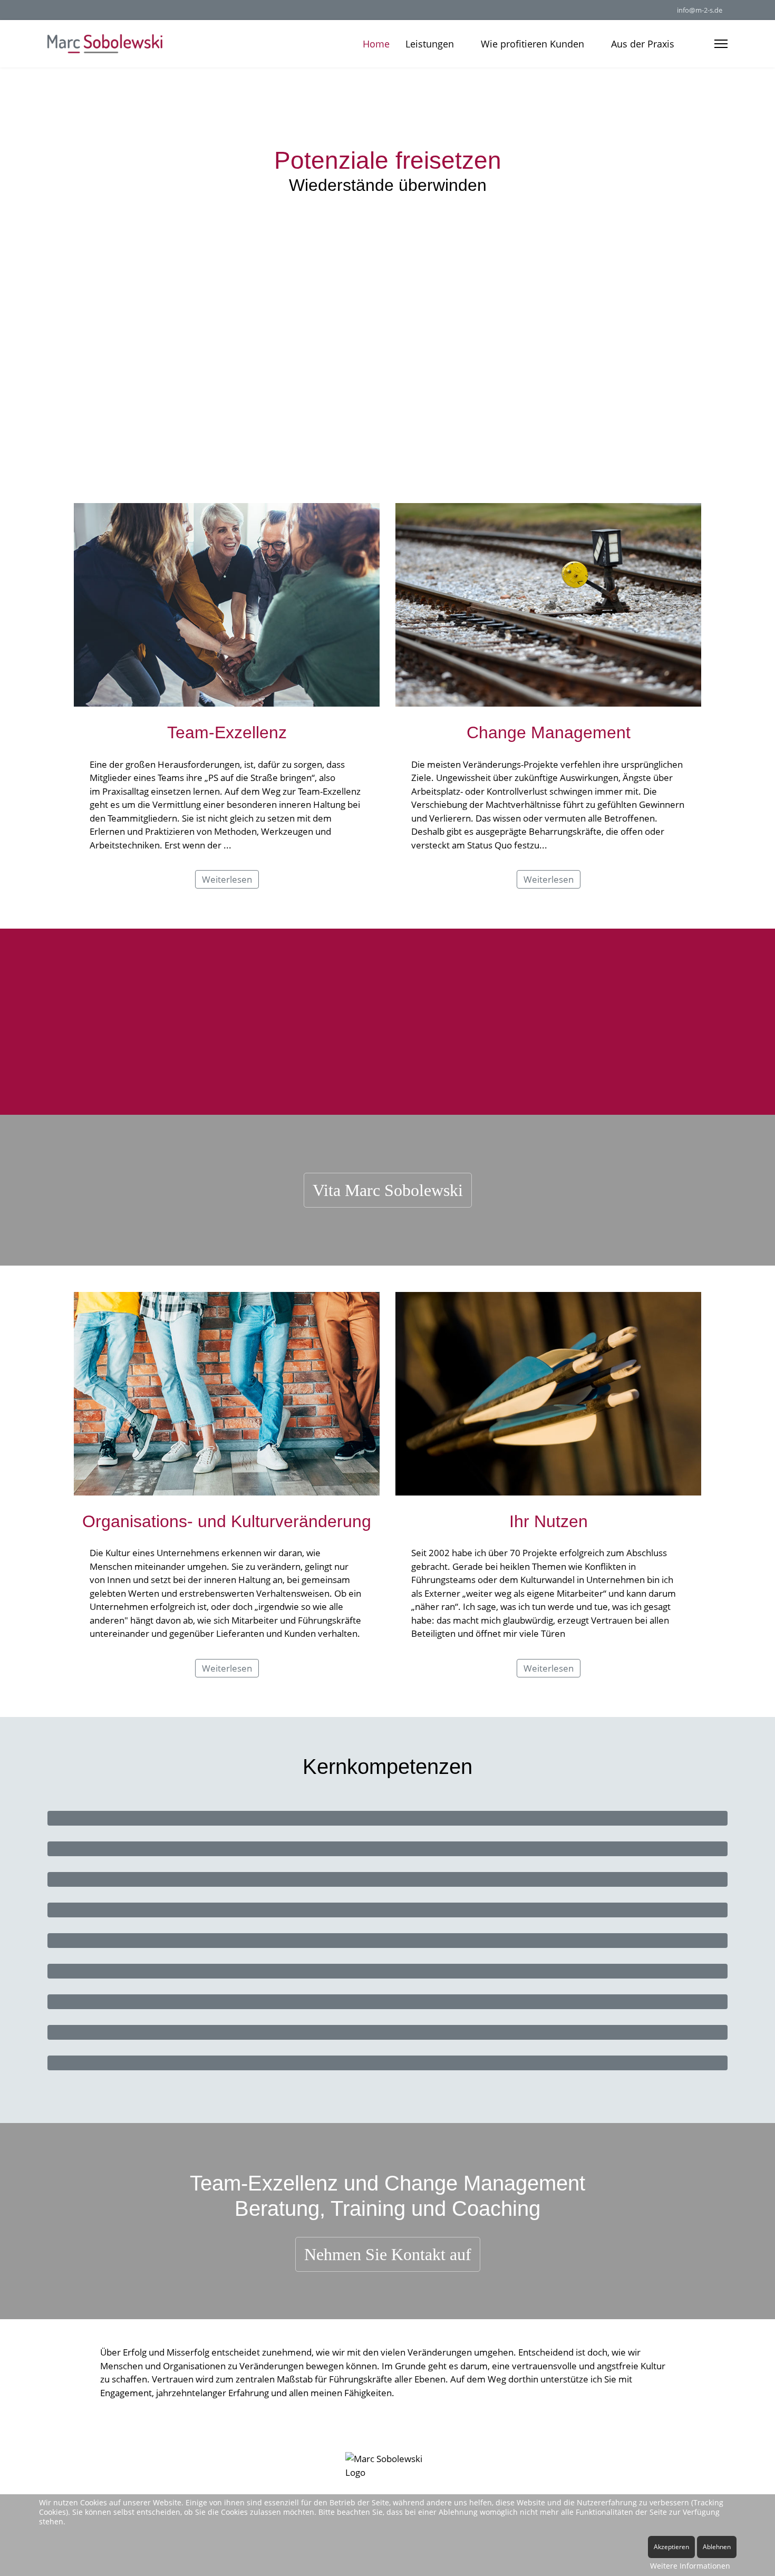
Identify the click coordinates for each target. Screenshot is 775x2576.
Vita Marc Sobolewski (388, 1190)
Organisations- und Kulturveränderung (227, 1521)
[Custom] (67, 10)
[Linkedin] (50, 10)
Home (376, 44)
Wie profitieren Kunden (532, 44)
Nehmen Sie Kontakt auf (388, 2254)
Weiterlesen (227, 879)
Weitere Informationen (690, 2566)
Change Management (549, 732)
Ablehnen (717, 2547)
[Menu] (721, 44)
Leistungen (430, 44)
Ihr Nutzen (549, 1521)
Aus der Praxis (643, 44)
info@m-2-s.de (700, 10)
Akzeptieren (671, 2547)
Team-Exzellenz (227, 732)
